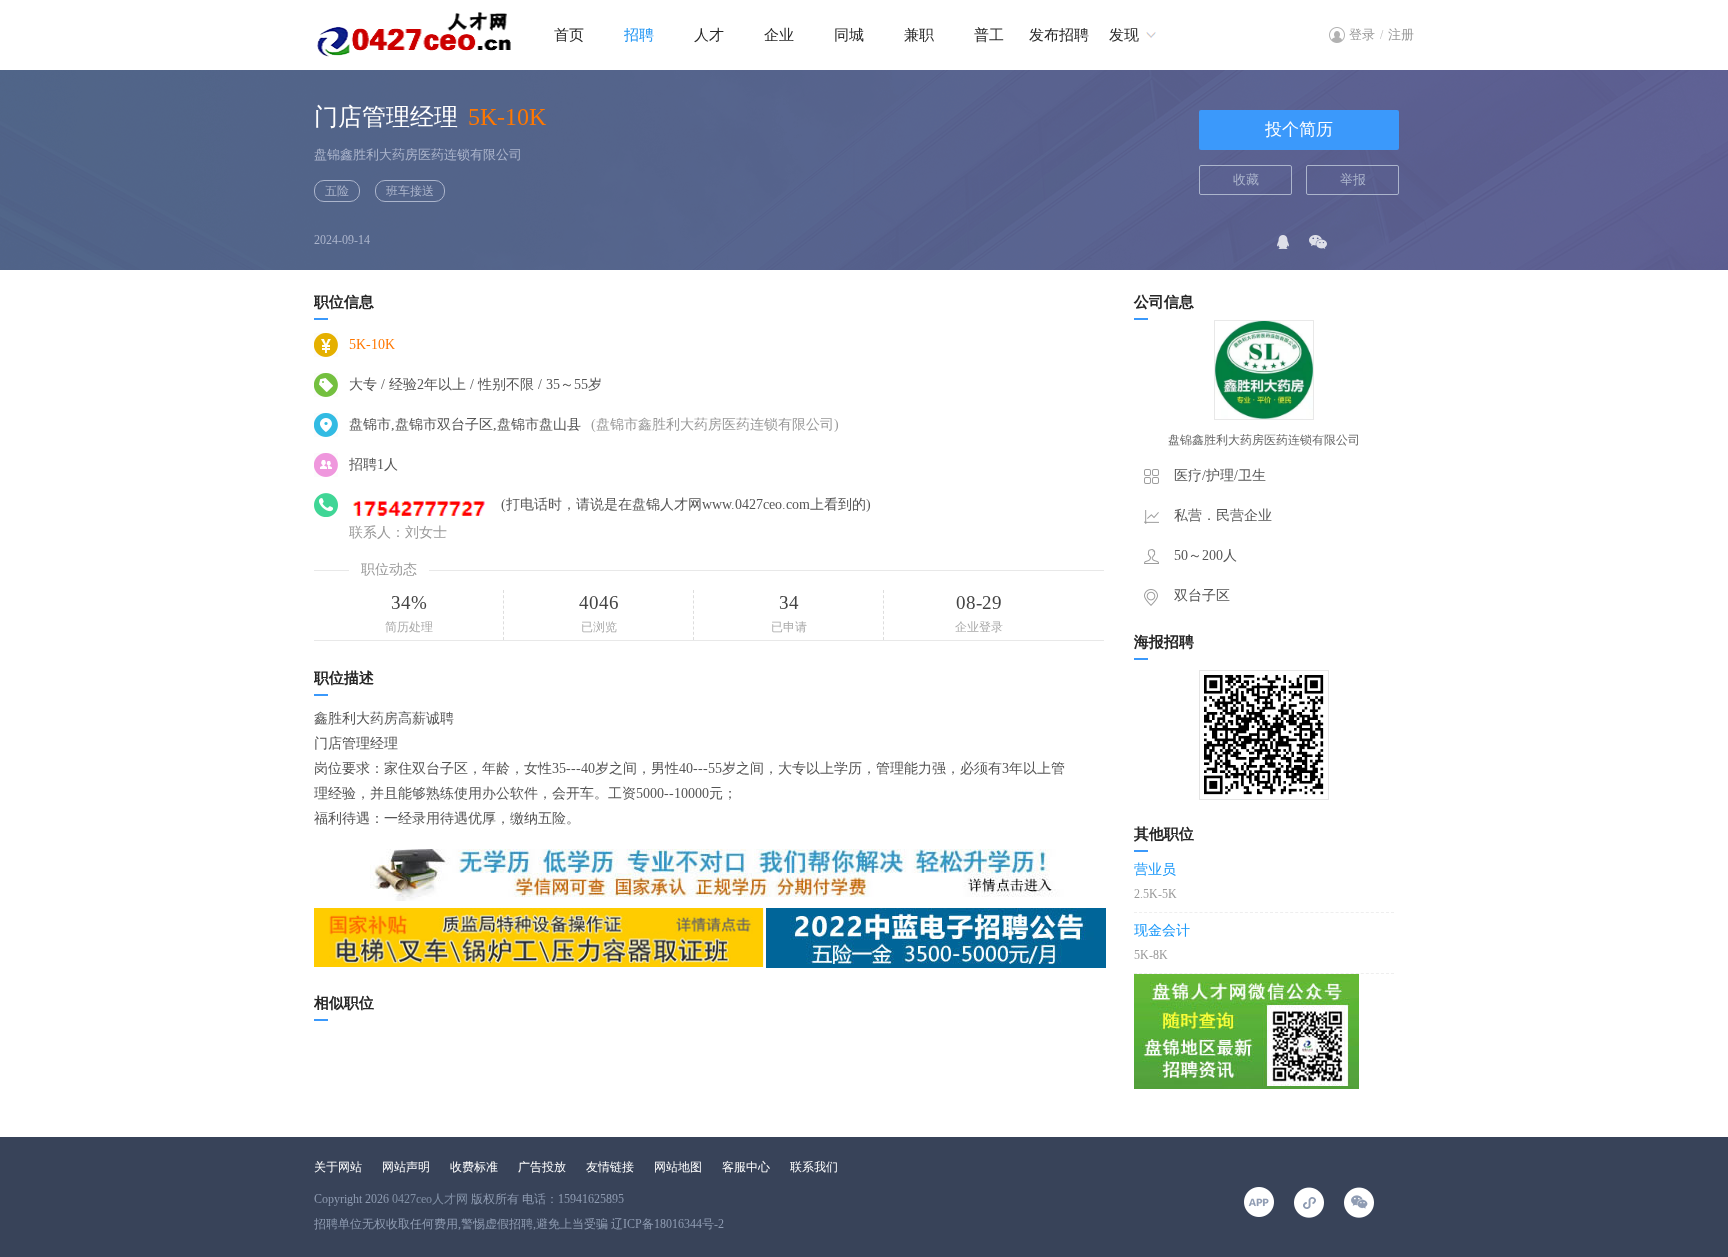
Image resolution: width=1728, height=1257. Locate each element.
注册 (1401, 34)
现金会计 (1162, 930)
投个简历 (1299, 129)
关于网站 (338, 1167)
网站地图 (678, 1167)
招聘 (639, 35)
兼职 (919, 35)
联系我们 (814, 1167)
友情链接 (610, 1167)
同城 (849, 35)
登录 (1362, 34)
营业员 (1155, 869)
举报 (1353, 179)
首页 (569, 35)
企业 (779, 35)
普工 (989, 35)
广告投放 (542, 1167)
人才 (709, 35)
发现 (1124, 35)
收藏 (1246, 179)
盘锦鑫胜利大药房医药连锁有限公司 (418, 154)
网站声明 (406, 1167)
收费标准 (474, 1167)
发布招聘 (1059, 35)
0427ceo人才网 (430, 1199)
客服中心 (746, 1167)
